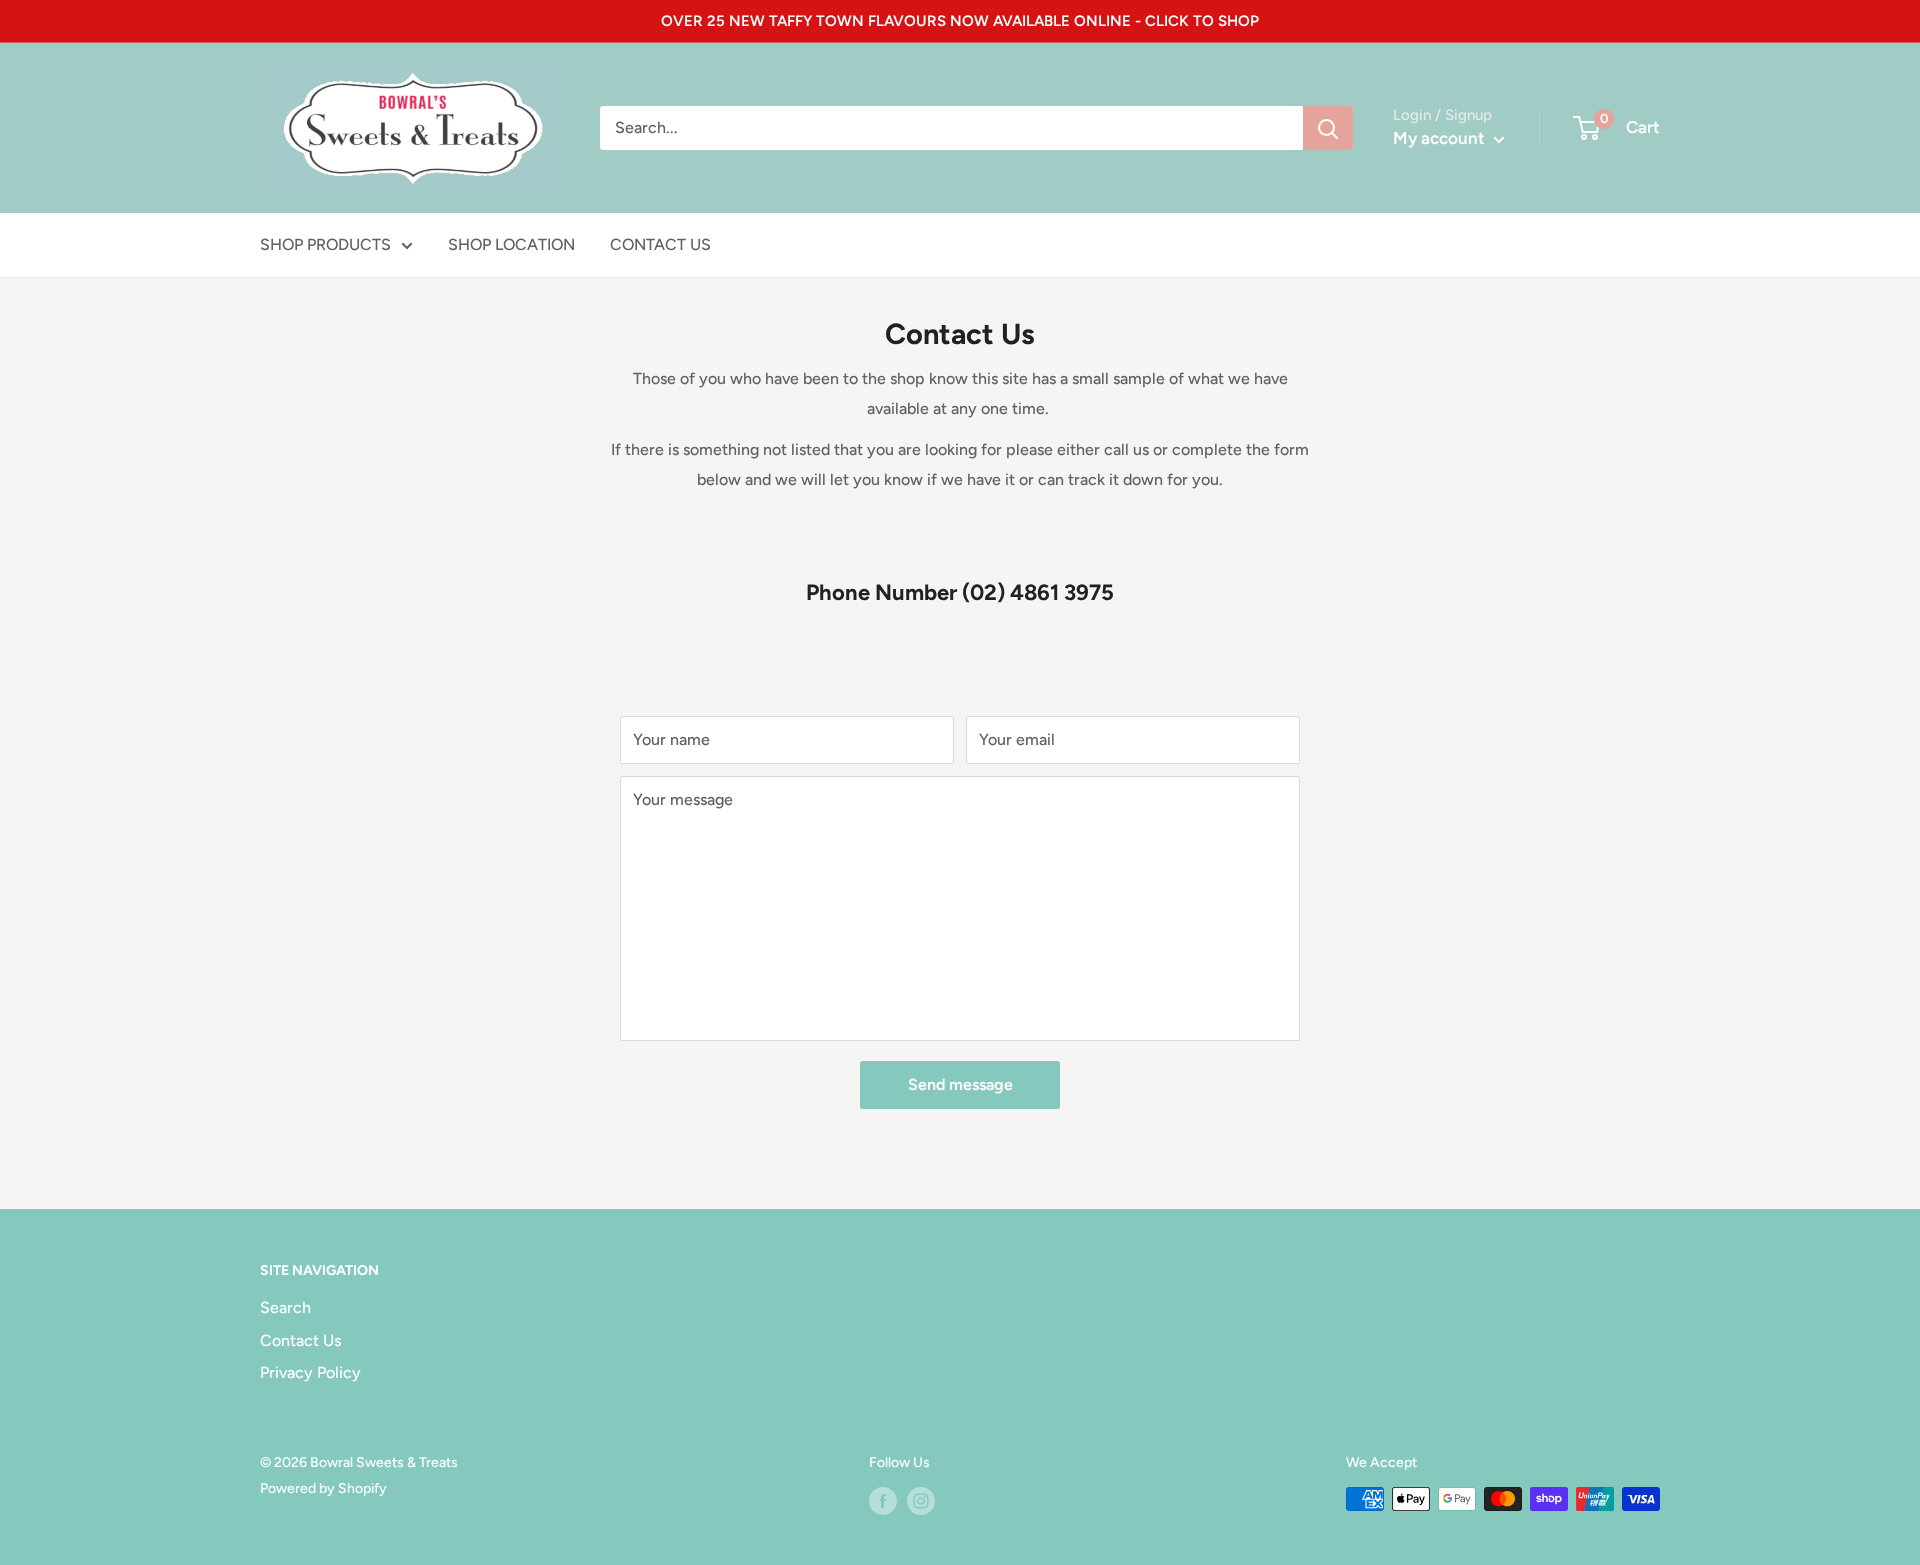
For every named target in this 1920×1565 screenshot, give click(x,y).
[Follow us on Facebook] (883, 1501)
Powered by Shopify (323, 1488)
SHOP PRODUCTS (325, 244)
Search (285, 1307)
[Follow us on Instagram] (921, 1501)
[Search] (1328, 128)
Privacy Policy (310, 1372)
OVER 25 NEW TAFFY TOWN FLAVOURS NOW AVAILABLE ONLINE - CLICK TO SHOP (960, 21)
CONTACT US (660, 244)
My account (1441, 138)
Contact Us (300, 1340)
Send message (960, 1084)
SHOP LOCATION (511, 244)
